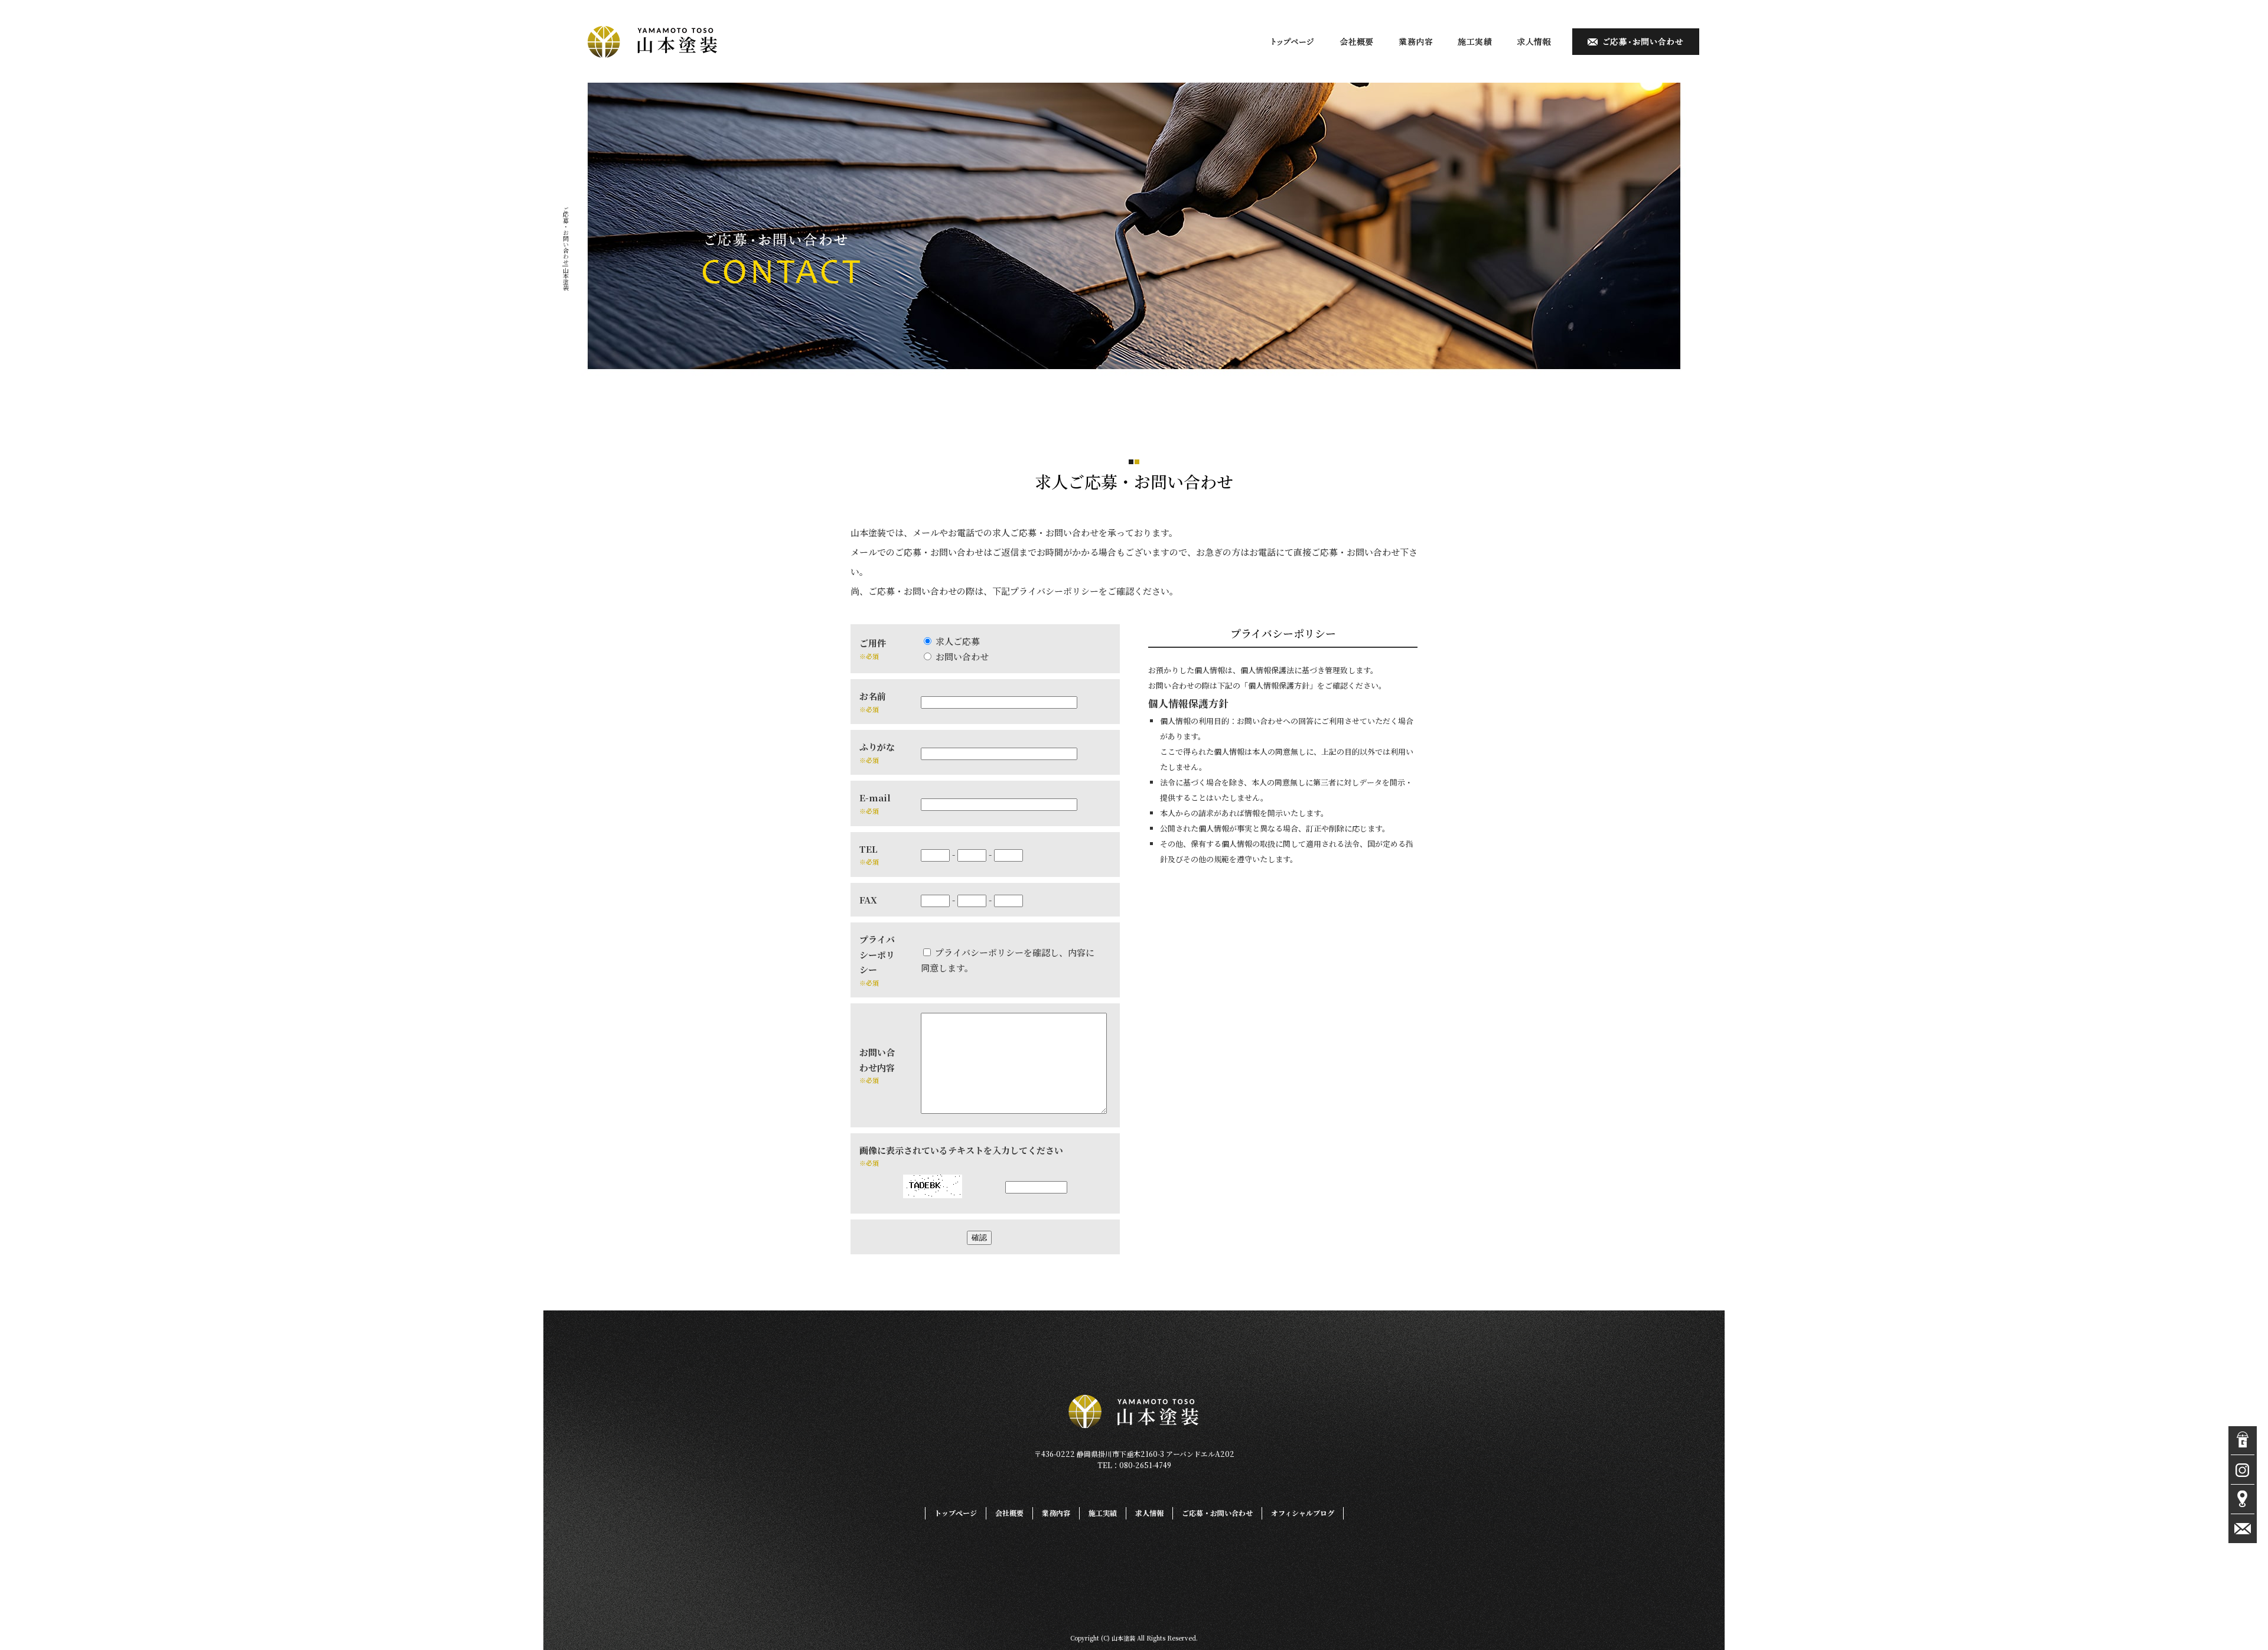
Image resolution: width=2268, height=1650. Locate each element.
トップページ (1293, 42)
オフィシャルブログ (1303, 1513)
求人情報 (1534, 42)
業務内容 (1416, 42)
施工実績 (1475, 42)
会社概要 (1357, 42)
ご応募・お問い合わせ (1631, 42)
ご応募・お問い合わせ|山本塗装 (566, 248)
